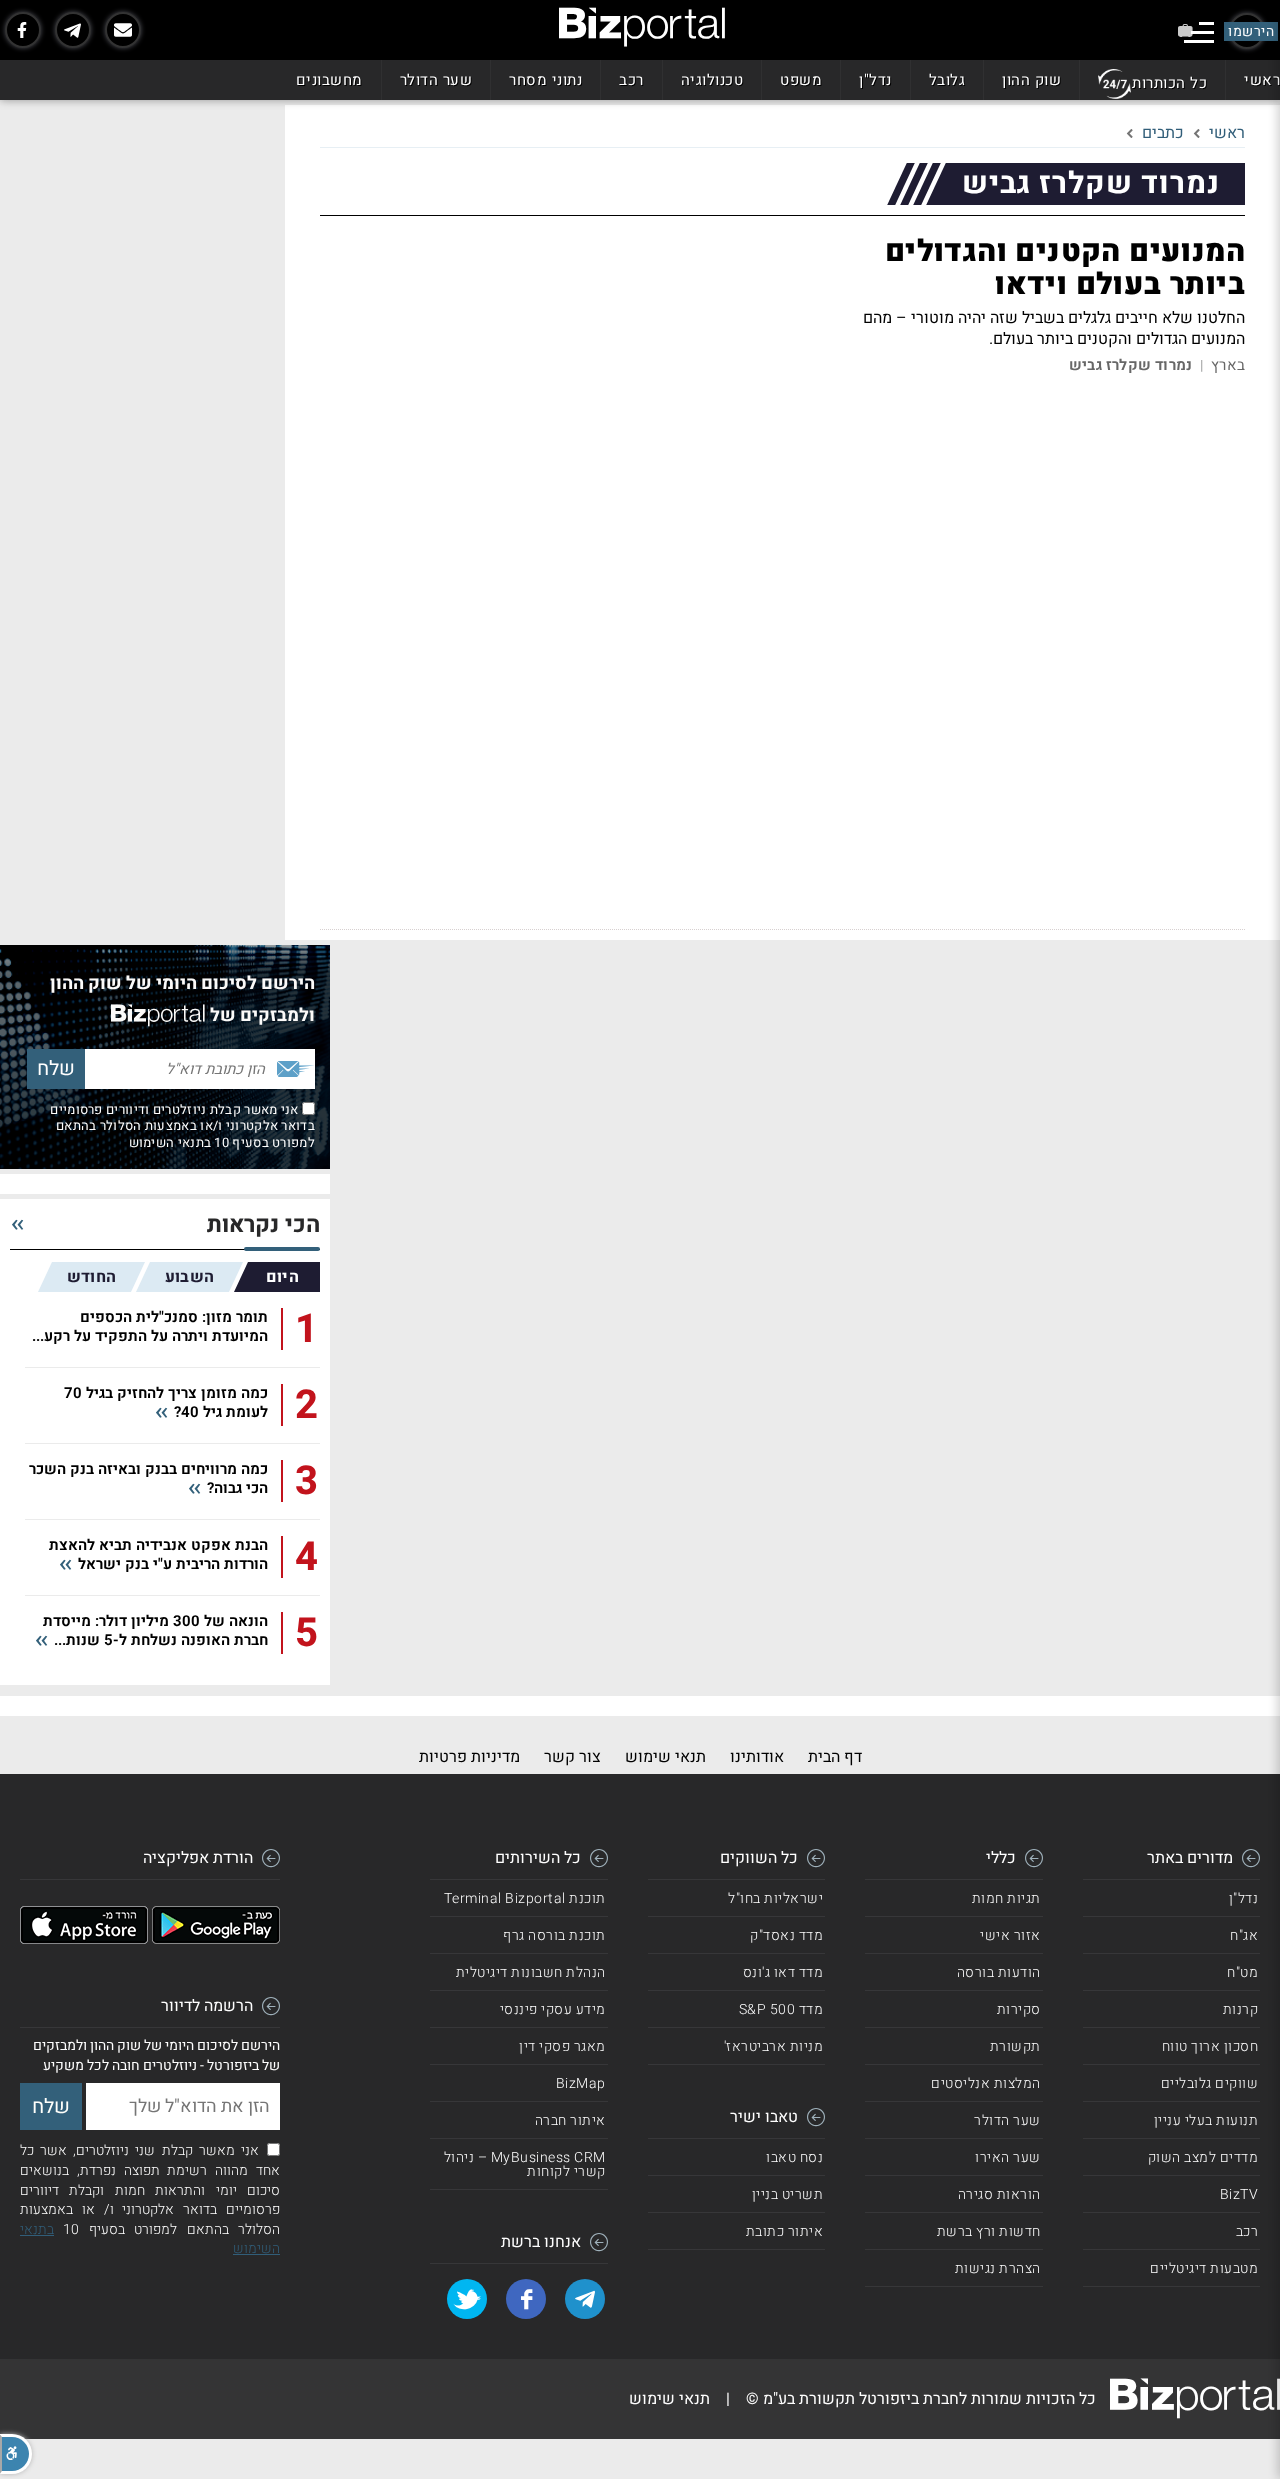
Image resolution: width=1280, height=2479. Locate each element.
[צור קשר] (123, 30)
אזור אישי (1010, 1935)
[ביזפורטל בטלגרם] (73, 30)
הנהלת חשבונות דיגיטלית (531, 1972)
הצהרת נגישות (998, 2268)
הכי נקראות (263, 1225)
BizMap (581, 2083)
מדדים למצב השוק (1203, 2157)
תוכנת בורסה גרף (554, 1935)
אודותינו (757, 1757)
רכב (631, 80)
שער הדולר (436, 80)
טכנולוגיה (712, 80)
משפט (801, 80)
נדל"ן (875, 80)
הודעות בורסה (999, 1972)
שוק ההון (1031, 80)
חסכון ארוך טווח (1210, 2046)
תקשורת (1015, 2046)
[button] (16, 2454)
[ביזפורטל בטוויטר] (467, 2299)
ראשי (1262, 80)
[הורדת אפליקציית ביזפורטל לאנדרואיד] (216, 1939)
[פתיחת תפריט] (1199, 32)
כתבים (1163, 133)
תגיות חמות (1006, 1898)
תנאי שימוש (665, 1757)
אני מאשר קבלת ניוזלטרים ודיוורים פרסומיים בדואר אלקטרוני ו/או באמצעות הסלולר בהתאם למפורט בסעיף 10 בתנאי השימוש (182, 1126)
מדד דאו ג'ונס (783, 1972)
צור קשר (572, 1757)
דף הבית (835, 1757)
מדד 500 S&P (781, 2009)
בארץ (1228, 365)
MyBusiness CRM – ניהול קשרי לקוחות (525, 2164)
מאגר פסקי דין (562, 2046)
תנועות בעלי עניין (1206, 2120)
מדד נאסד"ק (786, 1935)
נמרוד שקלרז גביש (1130, 365)
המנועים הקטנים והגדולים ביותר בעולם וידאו (1065, 268)
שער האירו (1008, 2157)
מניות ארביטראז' (774, 2046)
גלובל (947, 80)
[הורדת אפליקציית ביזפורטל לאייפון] (84, 1939)
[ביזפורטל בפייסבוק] (23, 30)
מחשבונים (329, 80)
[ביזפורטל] (642, 27)
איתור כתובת (785, 2231)
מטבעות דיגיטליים (1204, 2268)
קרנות (1241, 2009)
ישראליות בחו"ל (775, 1898)
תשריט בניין (788, 2194)
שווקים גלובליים (1210, 2083)
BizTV (1239, 2194)
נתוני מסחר (545, 80)
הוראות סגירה (999, 2194)
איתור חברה (570, 2120)
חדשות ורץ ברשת (989, 2231)
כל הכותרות (1169, 83)
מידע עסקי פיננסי (553, 2009)
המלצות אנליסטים (986, 2083)
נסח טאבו (794, 2157)
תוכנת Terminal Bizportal (525, 1898)
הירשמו (1251, 31)
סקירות (1019, 2009)
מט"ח (1242, 1972)
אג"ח (1244, 1935)
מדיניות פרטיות (469, 1757)
